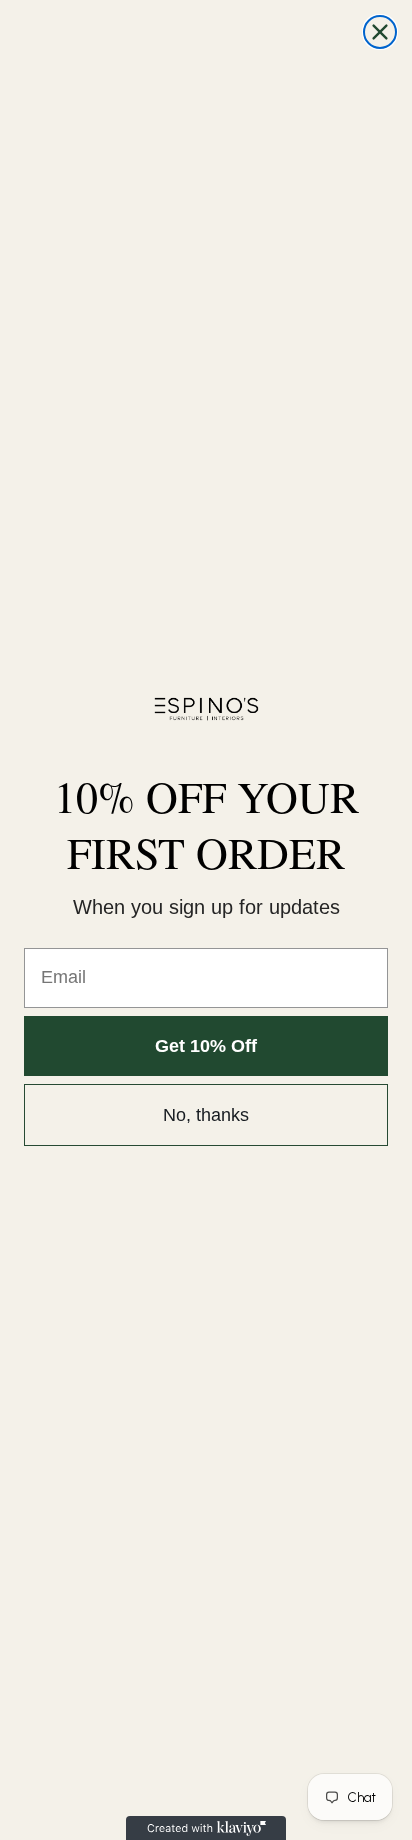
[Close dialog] (380, 32)
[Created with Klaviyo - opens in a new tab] (206, 1828)
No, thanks (206, 1115)
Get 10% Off (206, 1046)
